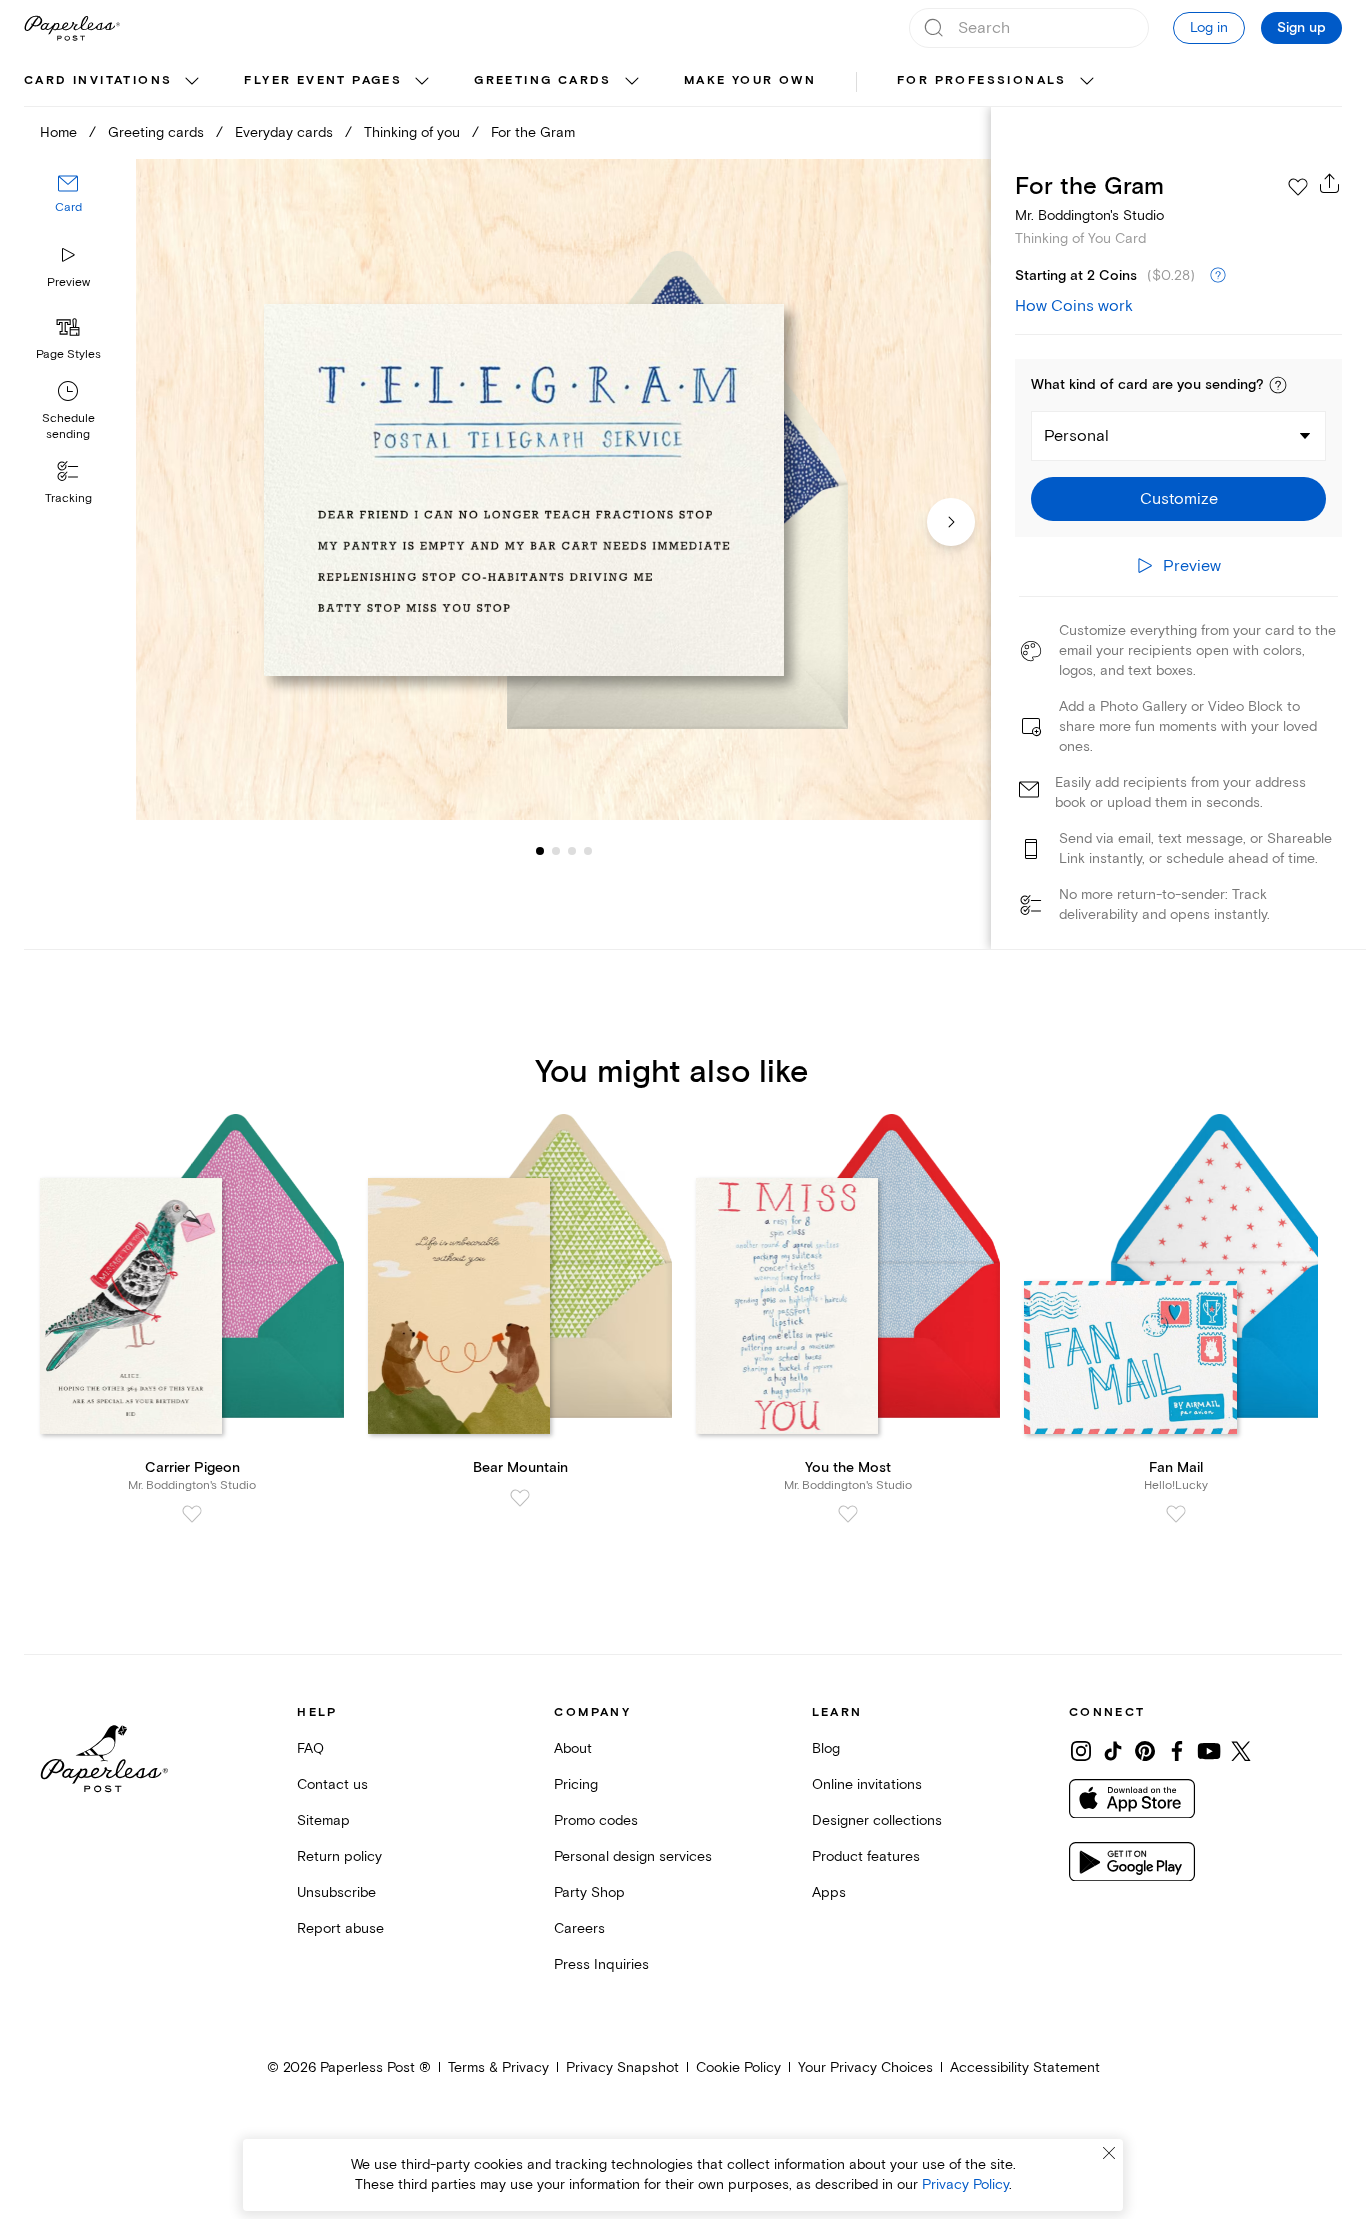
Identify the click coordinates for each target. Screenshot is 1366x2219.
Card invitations (98, 80)
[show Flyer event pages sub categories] (422, 82)
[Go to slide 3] (556, 850)
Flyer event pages (323, 80)
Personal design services (633, 1856)
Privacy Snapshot (622, 2067)
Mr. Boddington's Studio (1089, 215)
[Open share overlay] (1330, 183)
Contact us (332, 1784)
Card (68, 207)
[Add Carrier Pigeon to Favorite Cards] (192, 1514)
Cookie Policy (738, 2067)
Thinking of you (412, 132)
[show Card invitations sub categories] (192, 82)
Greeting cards (543, 80)
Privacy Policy (965, 2184)
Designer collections (877, 1820)
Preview (68, 282)
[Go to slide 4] (572, 850)
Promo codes (596, 1820)
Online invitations (867, 1784)
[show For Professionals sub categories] (1087, 82)
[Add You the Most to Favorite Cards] (848, 1514)
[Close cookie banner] (1109, 2153)
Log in (1209, 27)
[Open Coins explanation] (1218, 276)
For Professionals (982, 80)
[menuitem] (114, 82)
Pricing (576, 1784)
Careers (579, 1928)
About (573, 1748)
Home (58, 132)
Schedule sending (68, 426)
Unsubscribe (336, 1892)
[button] (1278, 385)
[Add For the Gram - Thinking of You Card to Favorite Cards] (1298, 187)
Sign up (1301, 28)
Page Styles (68, 354)
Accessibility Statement (1025, 2067)
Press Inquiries (601, 1964)
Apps (829, 1892)
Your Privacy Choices (865, 2067)
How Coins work (1074, 306)
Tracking (68, 498)
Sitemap (323, 1820)
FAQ (310, 1748)
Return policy (339, 1856)
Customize (1179, 499)
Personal (1076, 436)
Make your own (750, 80)
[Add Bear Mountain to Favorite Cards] (520, 1498)
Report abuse (340, 1928)
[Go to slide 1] (540, 850)
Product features (866, 1856)
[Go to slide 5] (588, 850)
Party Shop (589, 1892)
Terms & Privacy (498, 2067)
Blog (826, 1748)
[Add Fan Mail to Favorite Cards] (1176, 1514)
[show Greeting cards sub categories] (632, 82)
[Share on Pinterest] (1145, 1751)
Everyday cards (284, 132)
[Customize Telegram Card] (563, 489)
